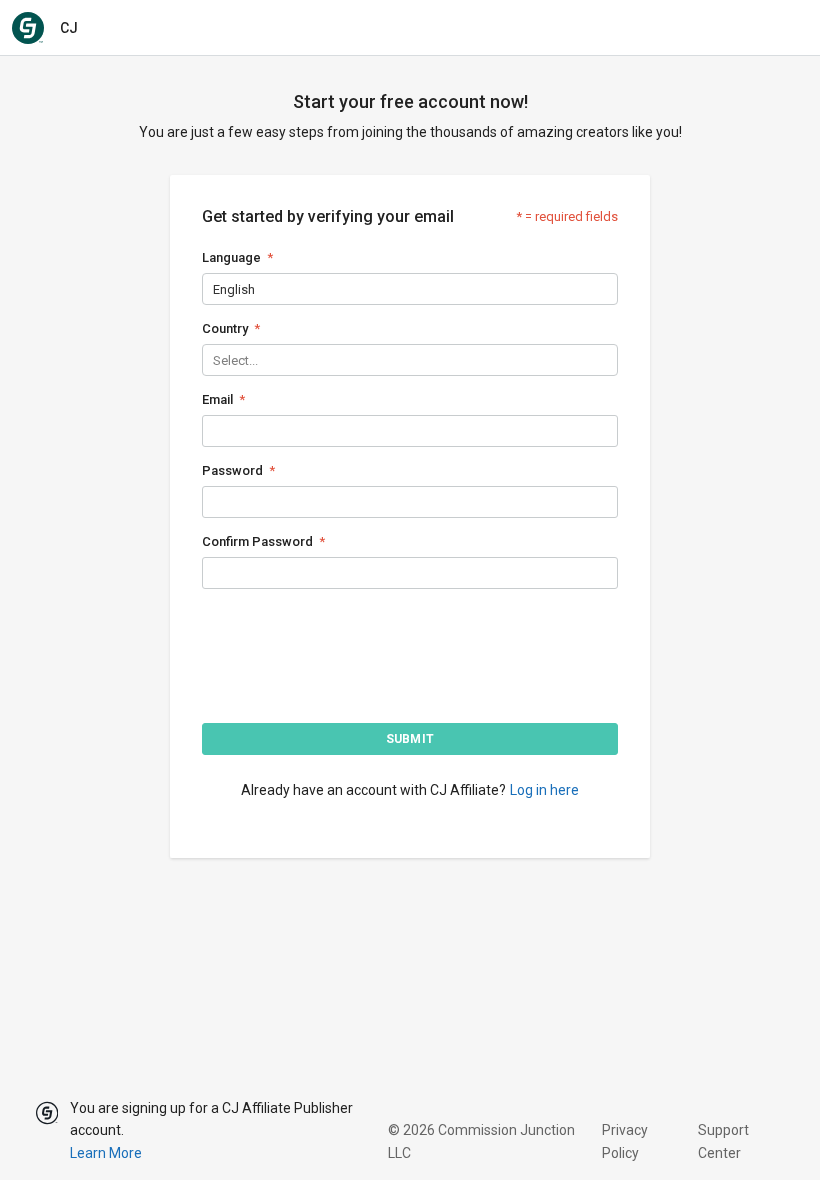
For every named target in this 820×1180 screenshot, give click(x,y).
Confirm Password (257, 541)
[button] (410, 739)
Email (217, 399)
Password (232, 470)
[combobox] (214, 289)
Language (231, 257)
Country (225, 328)
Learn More (106, 1153)
